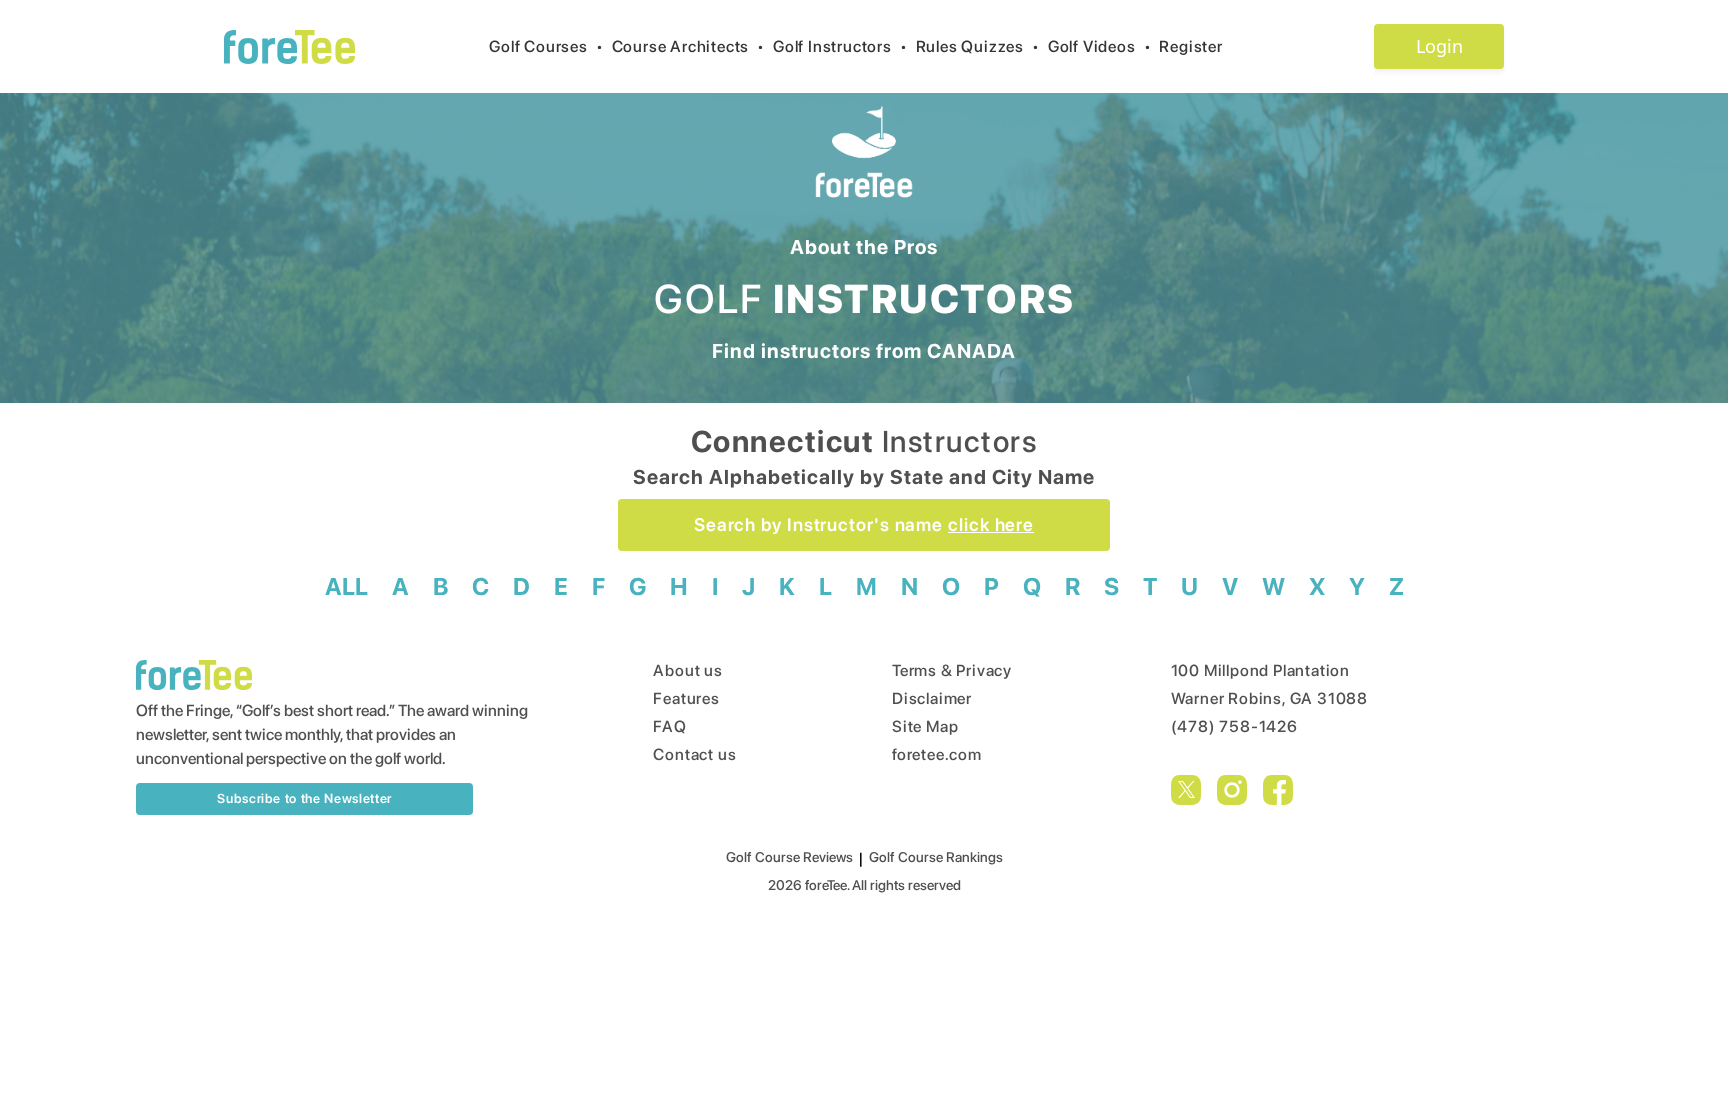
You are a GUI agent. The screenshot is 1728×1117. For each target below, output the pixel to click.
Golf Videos (1100, 46)
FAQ (669, 726)
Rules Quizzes (978, 46)
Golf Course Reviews (789, 857)
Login (1439, 46)
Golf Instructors (840, 46)
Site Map (925, 726)
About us (687, 670)
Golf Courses (546, 46)
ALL (346, 586)
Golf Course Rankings (936, 857)
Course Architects (688, 46)
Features (686, 698)
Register (1190, 46)
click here (991, 524)
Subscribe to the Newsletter (304, 798)
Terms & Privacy (952, 670)
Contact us (694, 754)
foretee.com (937, 754)
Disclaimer (932, 698)
